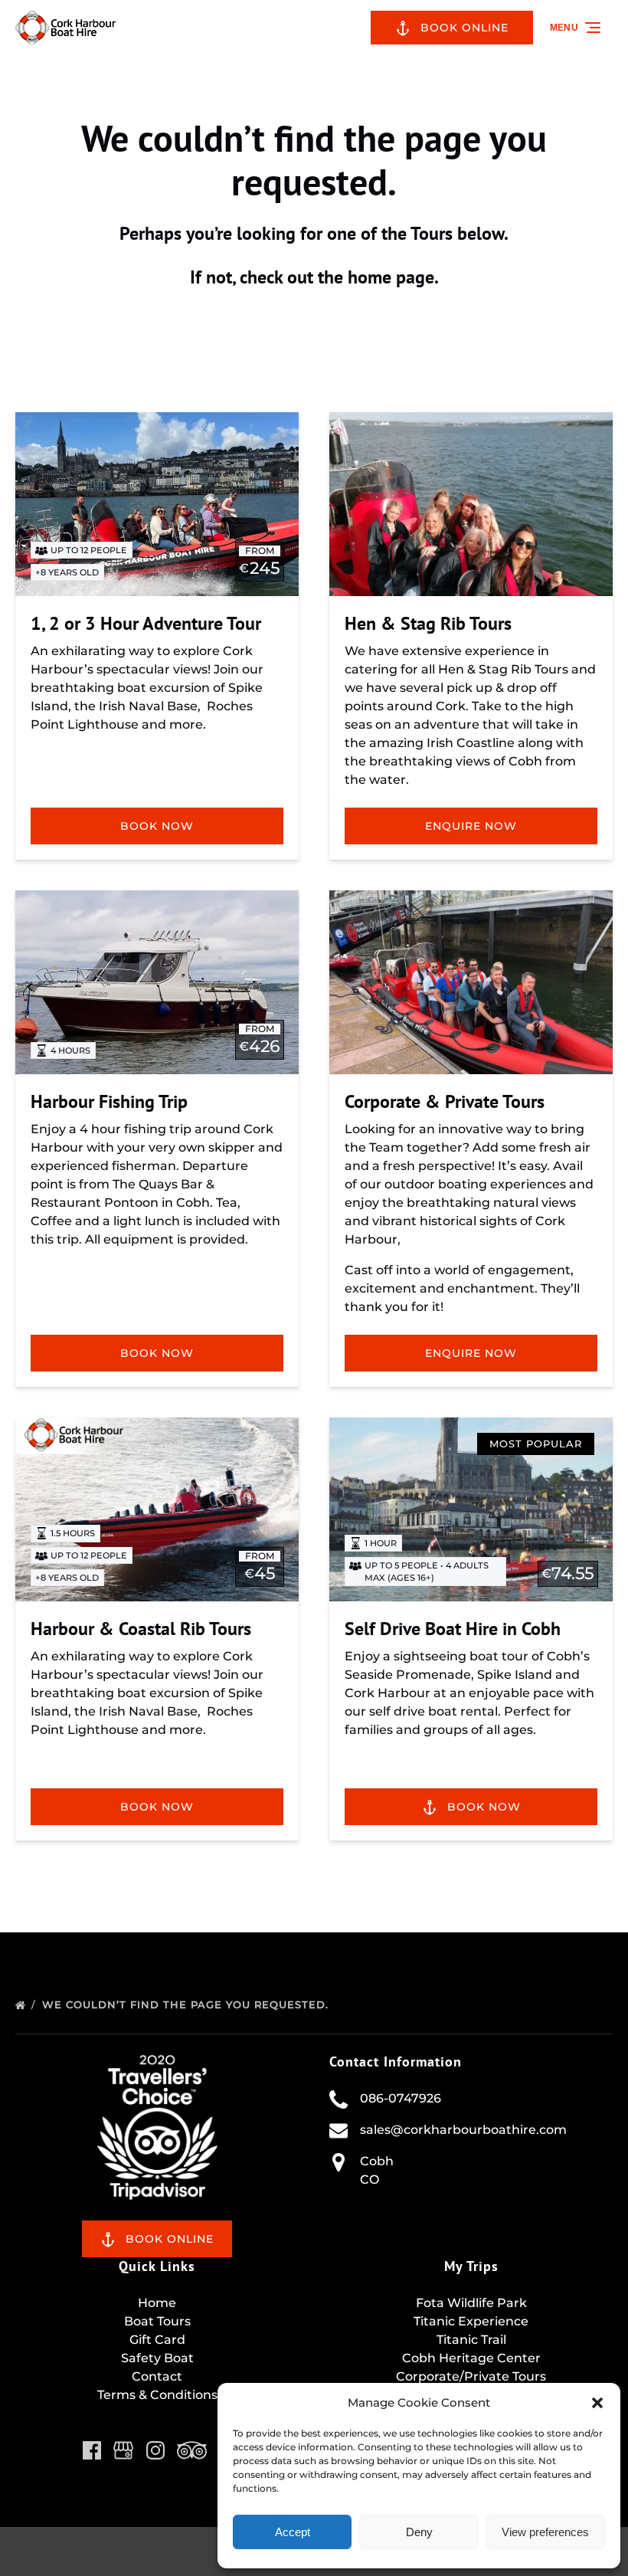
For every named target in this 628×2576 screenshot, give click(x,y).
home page (391, 277)
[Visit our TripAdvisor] (192, 2450)
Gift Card (157, 2340)
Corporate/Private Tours (471, 2376)
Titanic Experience (471, 2321)
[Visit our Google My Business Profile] (123, 2450)
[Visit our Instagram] (155, 2450)
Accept (293, 2532)
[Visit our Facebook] (92, 2450)
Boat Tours (157, 2321)
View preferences (545, 2532)
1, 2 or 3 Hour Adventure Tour (146, 623)
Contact (157, 2376)
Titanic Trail (471, 2340)
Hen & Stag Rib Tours (428, 623)
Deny (419, 2532)
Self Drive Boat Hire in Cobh (453, 1629)
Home (157, 2303)
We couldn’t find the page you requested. (187, 2004)
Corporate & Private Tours (445, 1101)
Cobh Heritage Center (471, 2358)
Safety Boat (157, 2358)
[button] (597, 2403)
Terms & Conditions (157, 2395)
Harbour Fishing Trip (109, 1101)
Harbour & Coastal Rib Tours (141, 1629)
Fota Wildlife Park (471, 2303)
